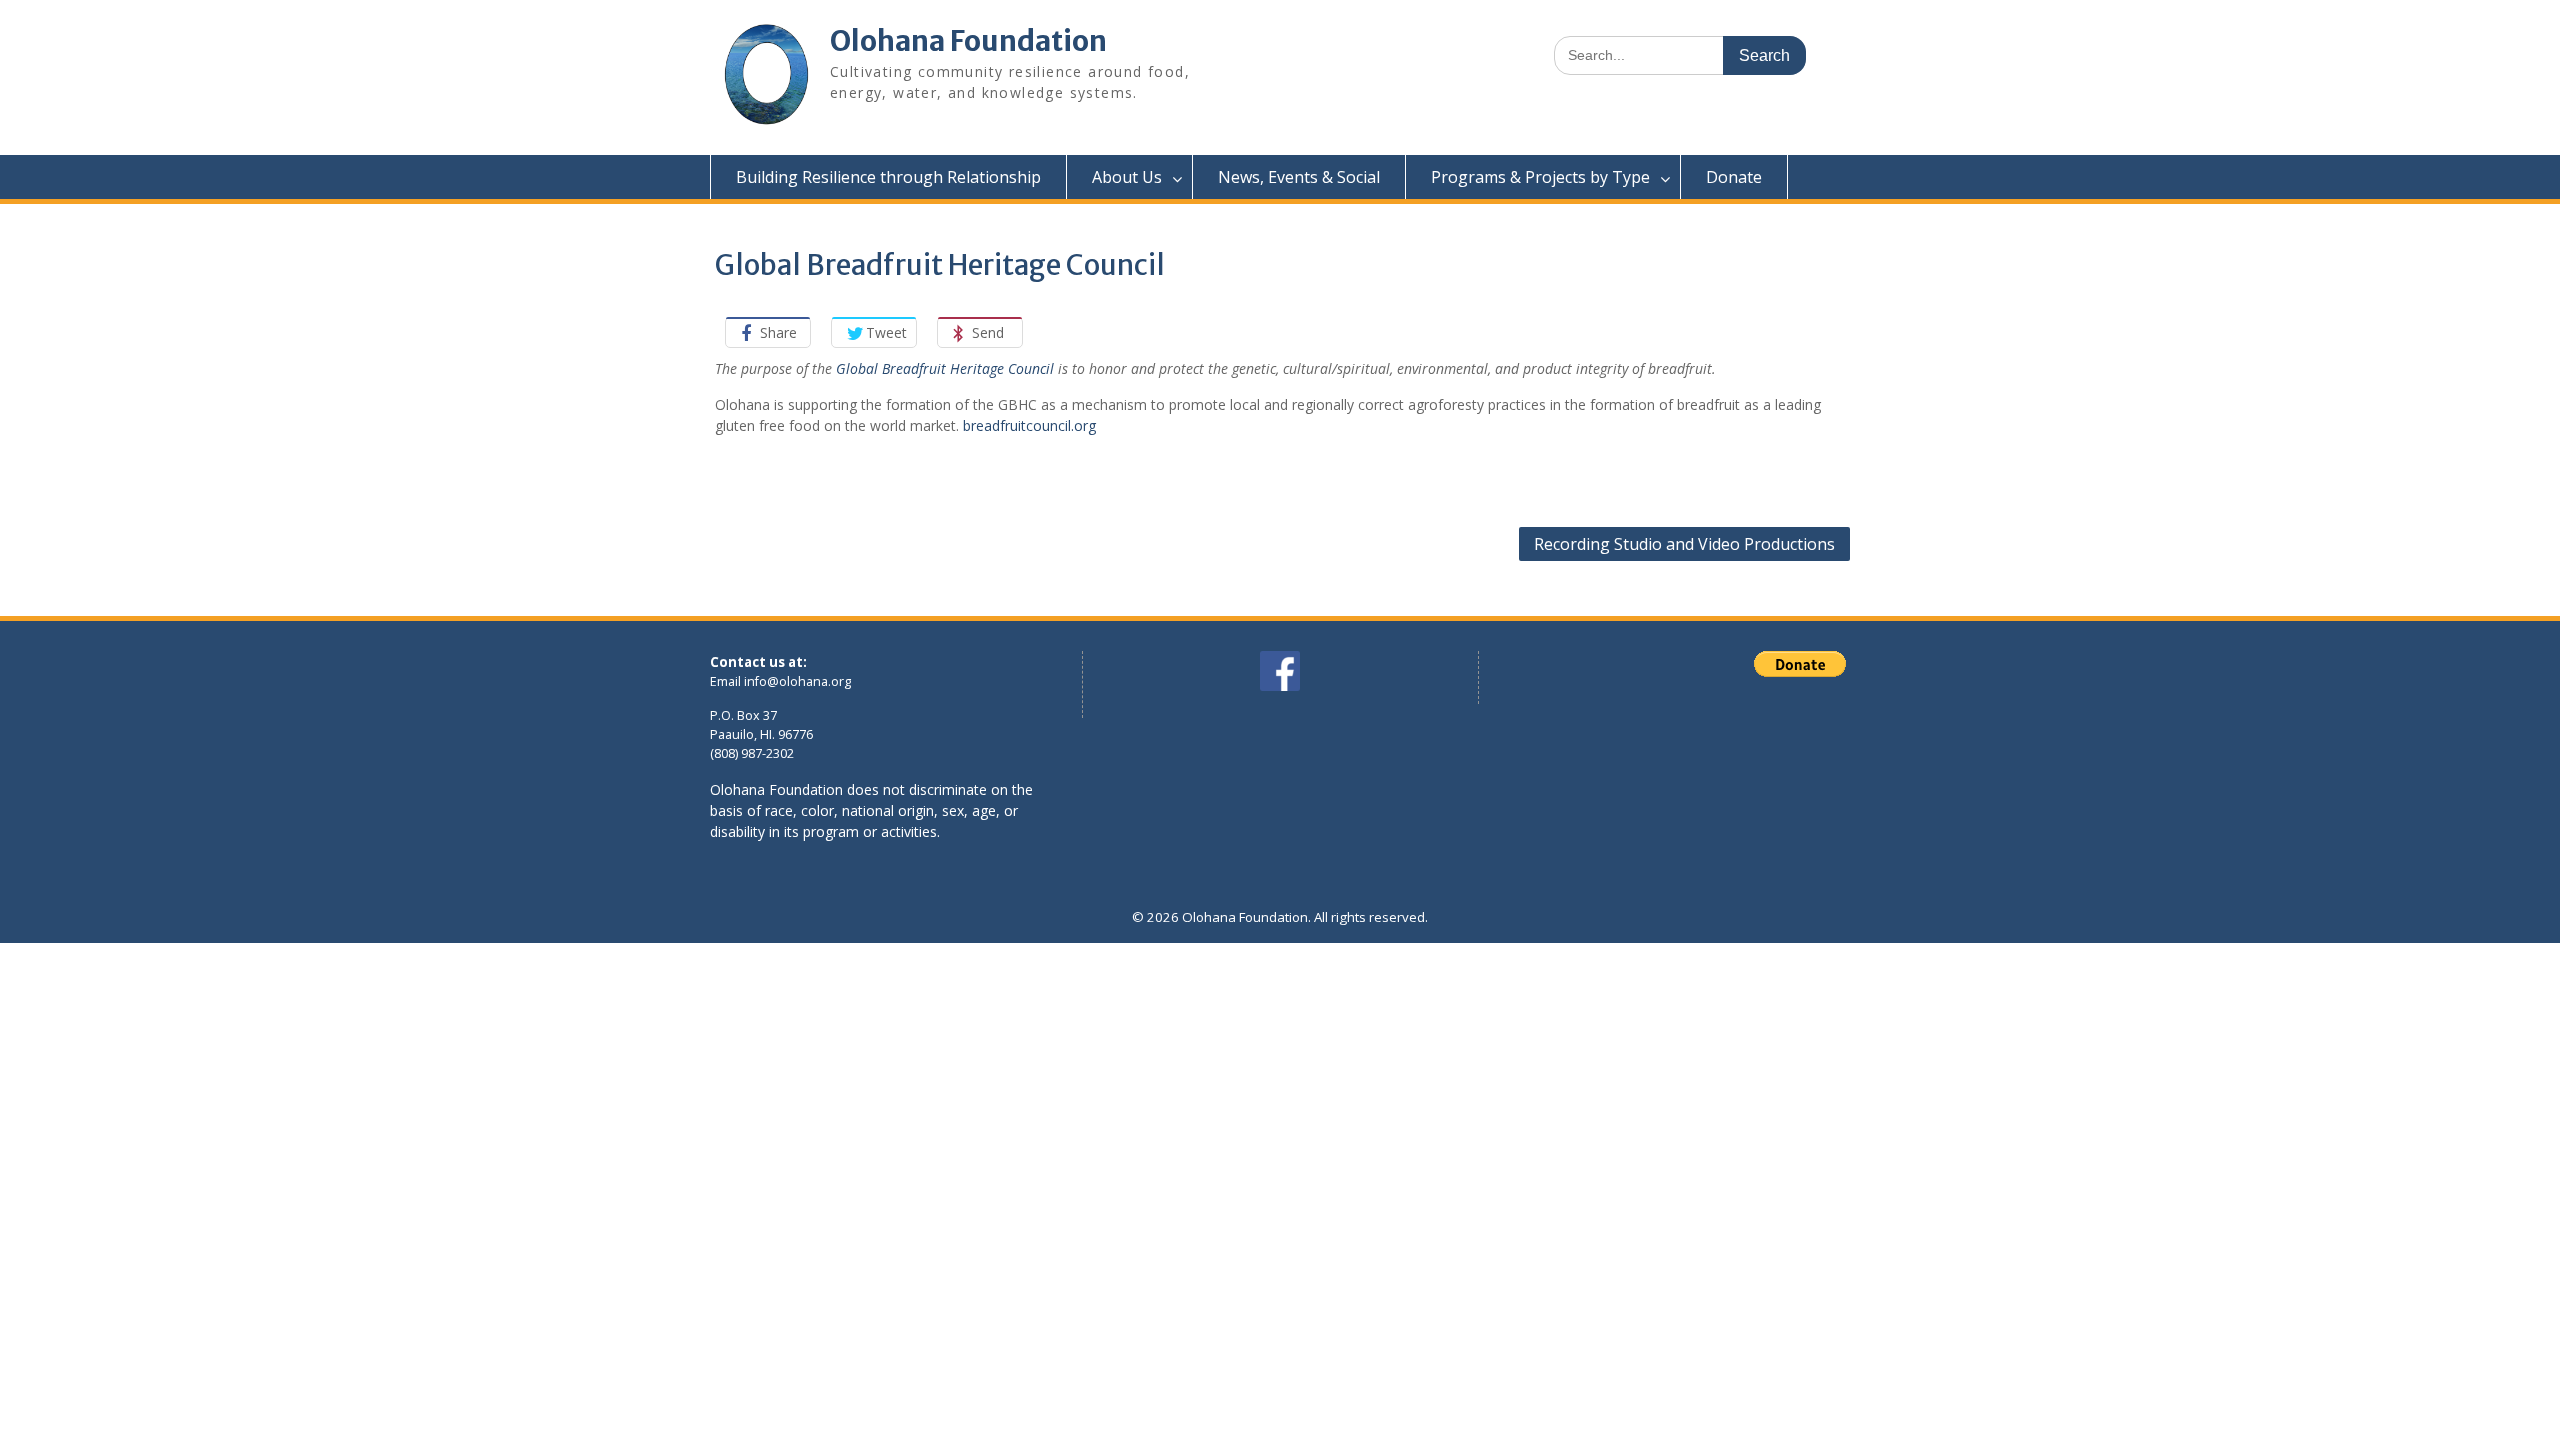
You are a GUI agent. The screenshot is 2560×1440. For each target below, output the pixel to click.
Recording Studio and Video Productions (1684, 544)
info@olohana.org (797, 681)
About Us (1127, 177)
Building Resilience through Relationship (888, 177)
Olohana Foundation (968, 41)
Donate (1734, 177)
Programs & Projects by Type (1540, 177)
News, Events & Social (1299, 177)
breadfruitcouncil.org (1029, 425)
